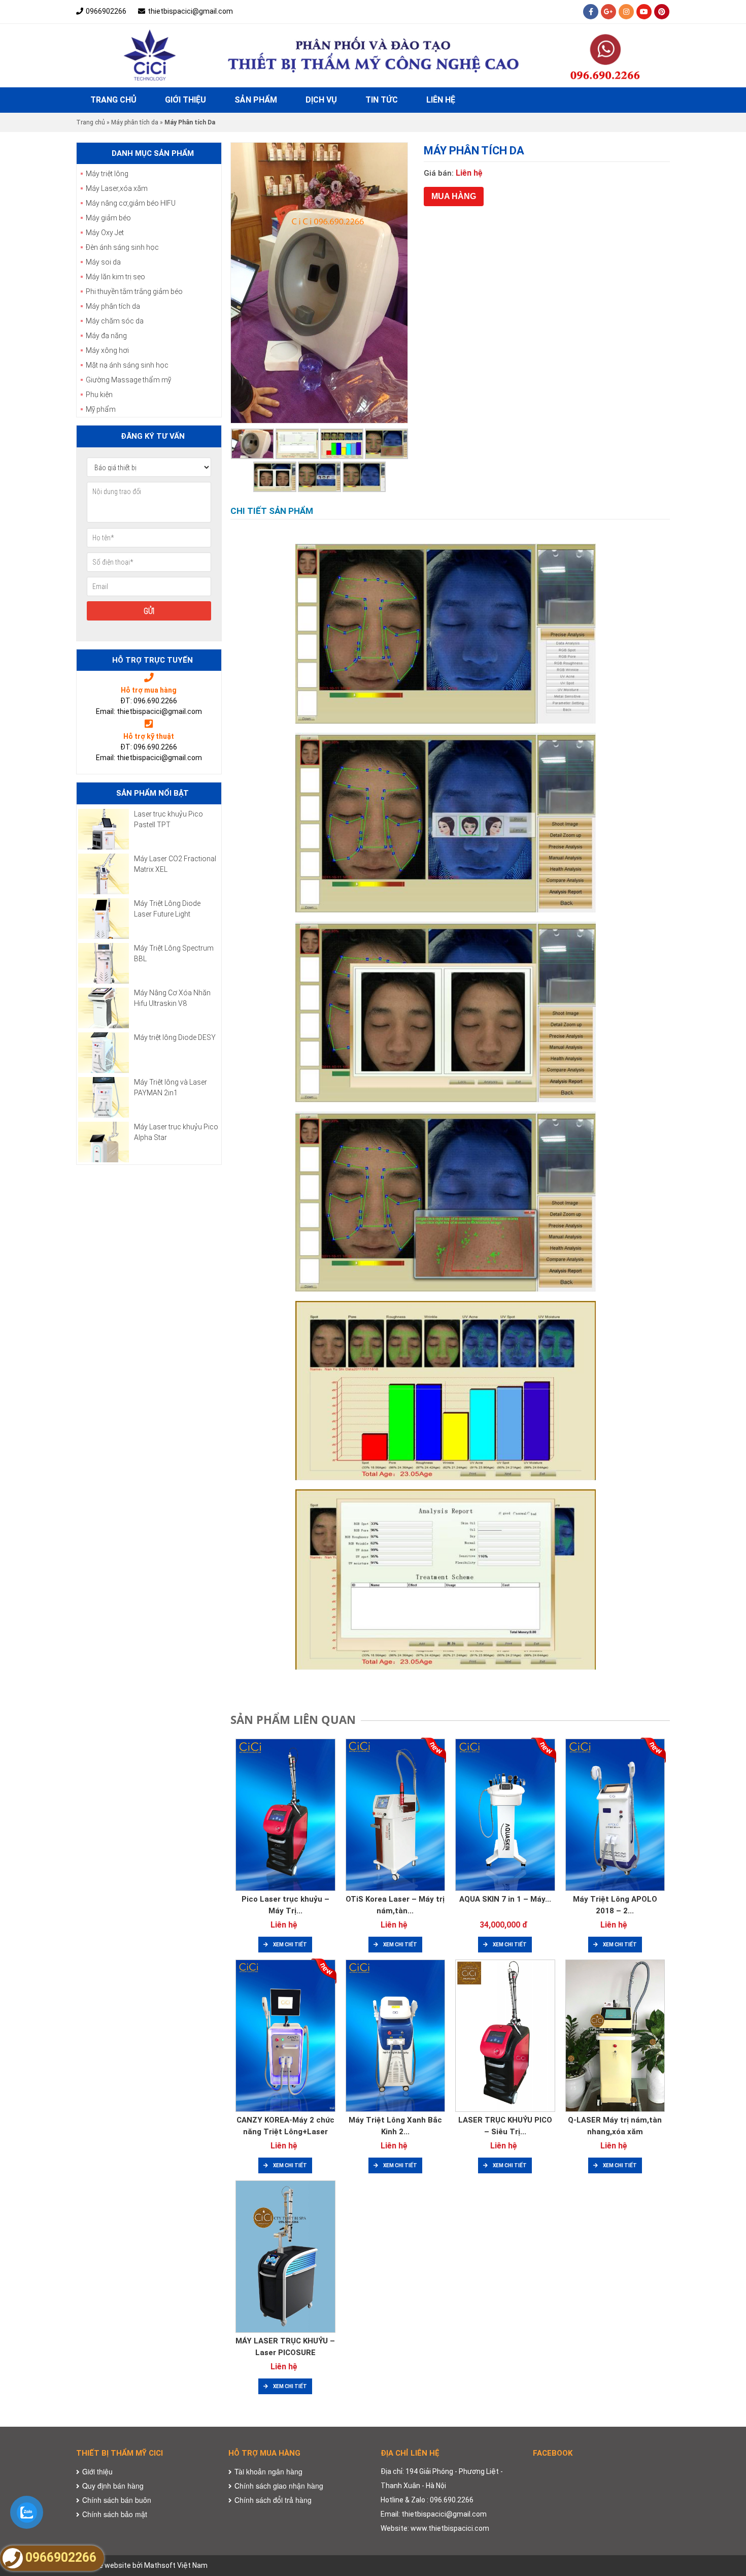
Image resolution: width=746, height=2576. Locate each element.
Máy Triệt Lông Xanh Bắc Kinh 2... (395, 2126)
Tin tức (382, 100)
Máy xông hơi (107, 350)
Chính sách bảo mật (115, 2514)
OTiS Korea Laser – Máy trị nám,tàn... (395, 1905)
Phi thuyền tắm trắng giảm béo (134, 291)
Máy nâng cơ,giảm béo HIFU (131, 203)
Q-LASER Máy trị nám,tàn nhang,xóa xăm (615, 2126)
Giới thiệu (185, 100)
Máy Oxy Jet (105, 233)
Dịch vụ (321, 100)
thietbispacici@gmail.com (190, 11)
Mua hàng (454, 196)
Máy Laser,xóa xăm (117, 188)
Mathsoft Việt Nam (176, 2565)
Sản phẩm (256, 100)
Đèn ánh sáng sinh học (122, 247)
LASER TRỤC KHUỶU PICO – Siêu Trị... (505, 2126)
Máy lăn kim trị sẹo (115, 277)
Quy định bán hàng (113, 2486)
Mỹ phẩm (101, 409)
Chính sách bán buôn (117, 2500)
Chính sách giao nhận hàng (279, 2486)
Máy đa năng (106, 336)
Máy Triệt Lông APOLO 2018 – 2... (615, 1905)
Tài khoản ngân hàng (268, 2471)
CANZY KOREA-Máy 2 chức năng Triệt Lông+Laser (285, 2126)
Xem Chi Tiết (290, 1945)
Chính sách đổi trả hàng (273, 2500)
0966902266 (106, 11)
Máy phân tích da (135, 122)
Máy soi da (103, 262)
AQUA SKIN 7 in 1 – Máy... (505, 1899)
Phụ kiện (99, 395)
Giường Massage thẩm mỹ (128, 380)
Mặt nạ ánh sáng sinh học (127, 365)
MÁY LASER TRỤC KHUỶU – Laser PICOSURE (285, 2347)
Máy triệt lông (107, 174)
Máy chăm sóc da (115, 321)
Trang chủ (113, 100)
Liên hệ (441, 100)
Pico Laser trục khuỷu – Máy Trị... (285, 1905)
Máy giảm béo (108, 218)
